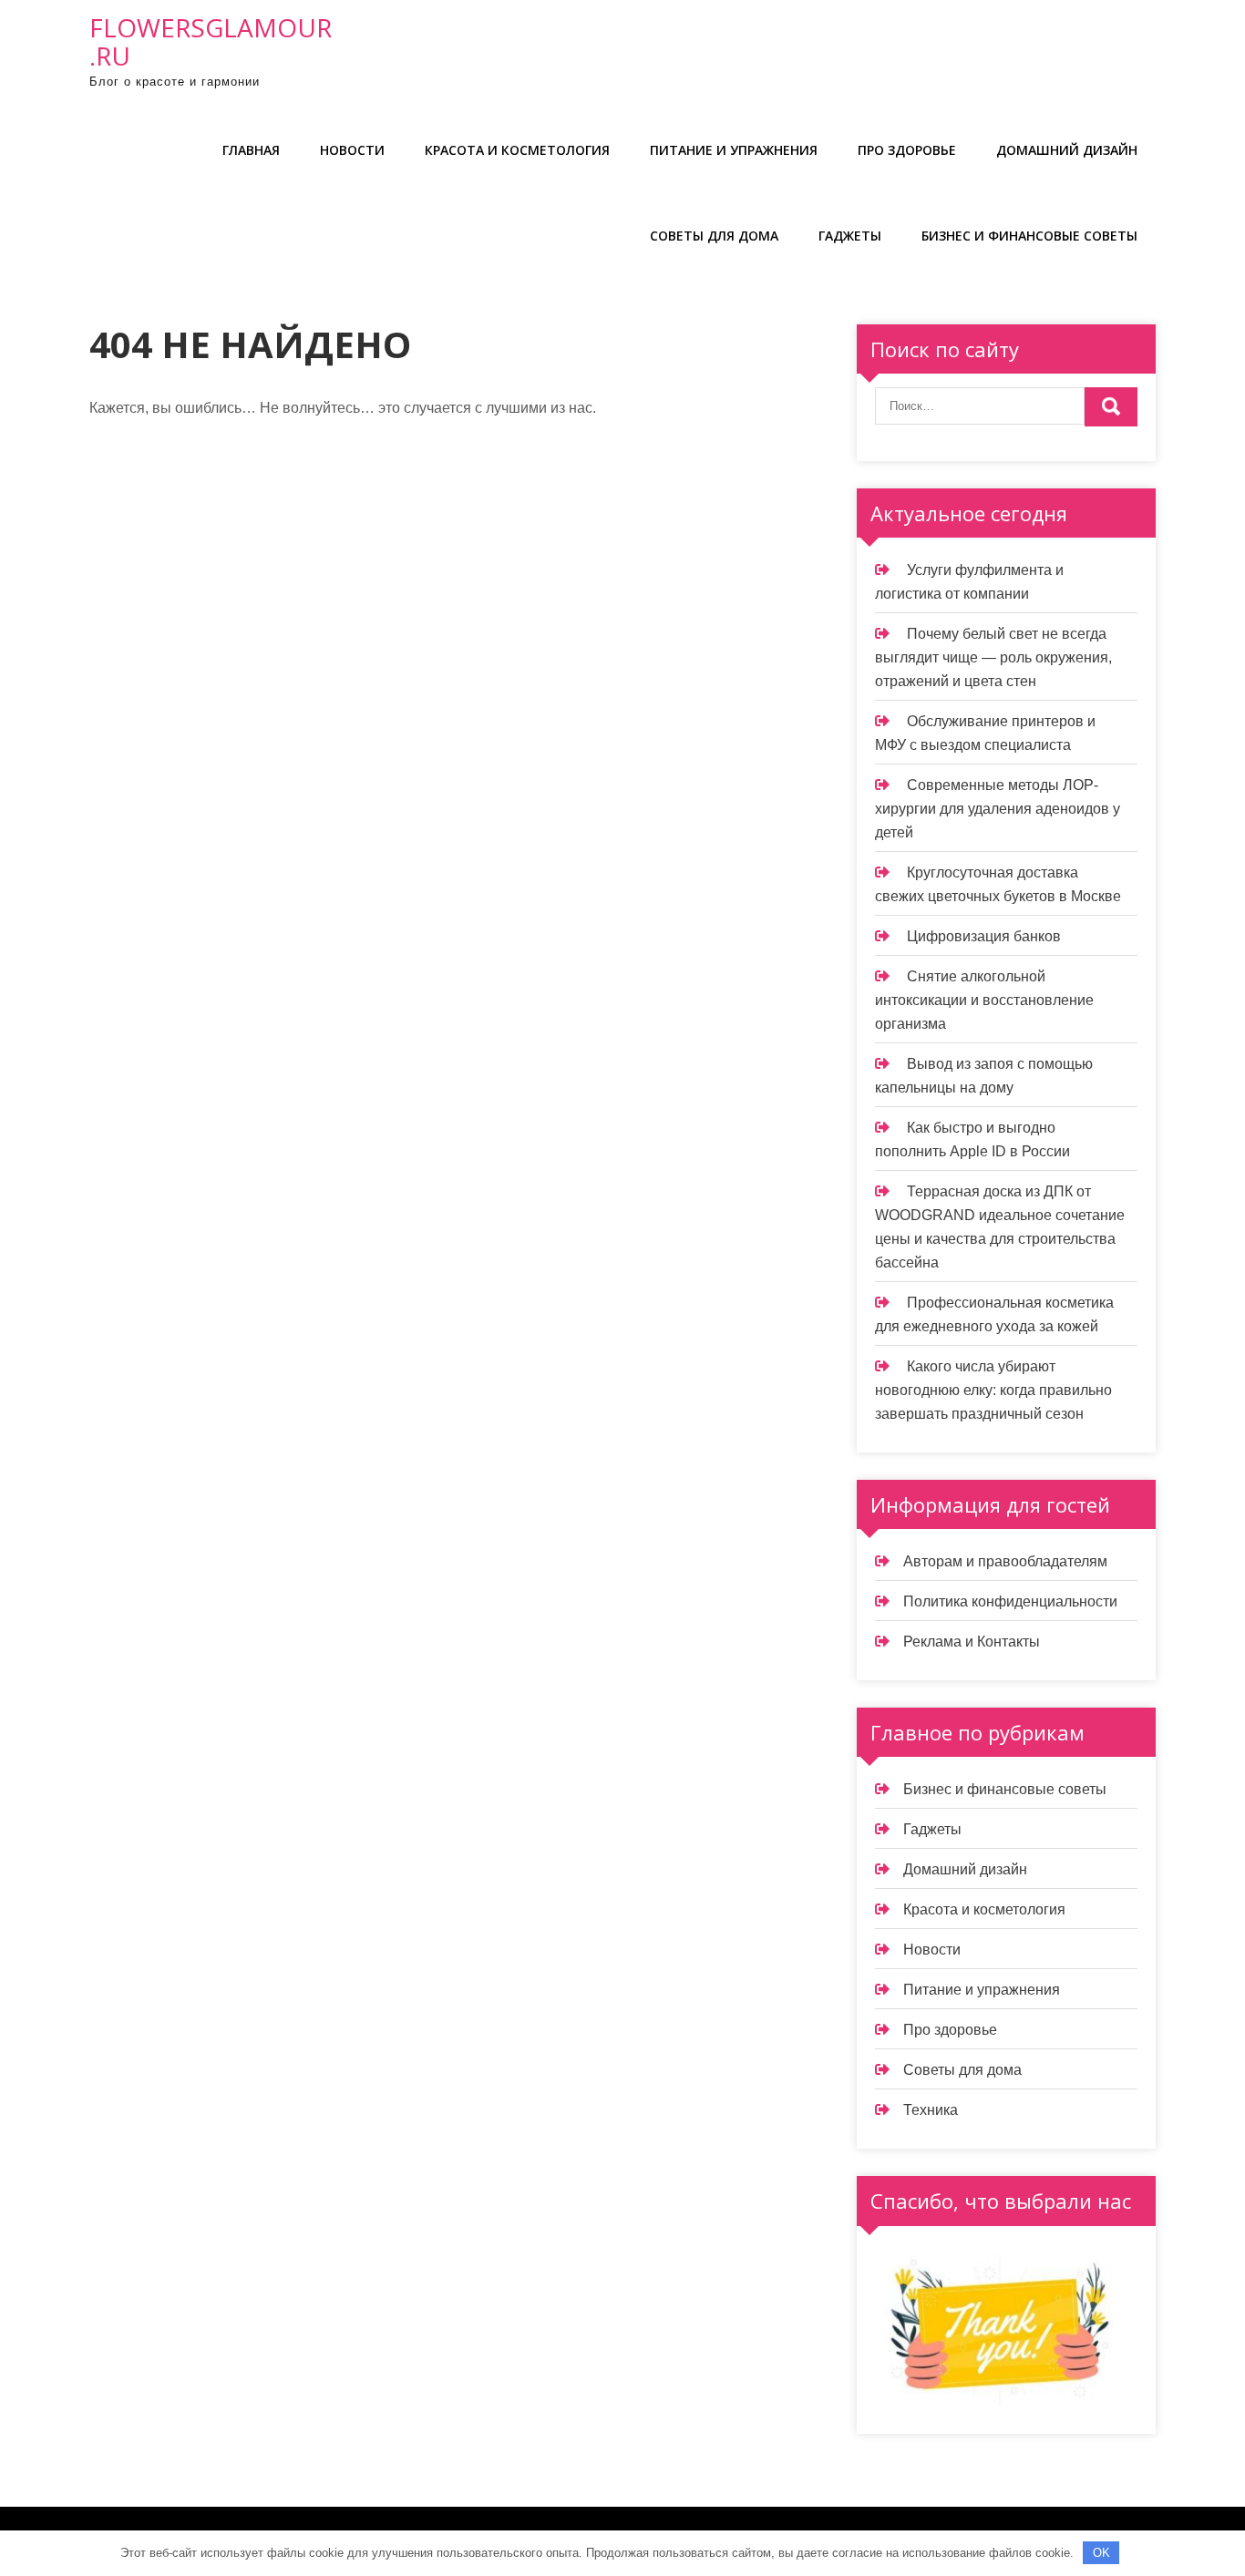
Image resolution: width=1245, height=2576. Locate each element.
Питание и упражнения (734, 150)
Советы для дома (714, 236)
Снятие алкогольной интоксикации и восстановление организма (984, 1000)
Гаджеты (850, 236)
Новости (352, 150)
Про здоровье (907, 150)
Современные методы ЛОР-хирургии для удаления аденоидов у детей (998, 809)
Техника (931, 2110)
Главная (251, 150)
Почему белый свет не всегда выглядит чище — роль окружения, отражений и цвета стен (993, 657)
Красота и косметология (517, 150)
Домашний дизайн (1067, 150)
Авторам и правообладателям (1005, 1561)
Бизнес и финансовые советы (1029, 236)
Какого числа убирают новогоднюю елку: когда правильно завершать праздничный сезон (993, 1390)
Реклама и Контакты (972, 1642)
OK (1101, 2553)
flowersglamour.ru (211, 41)
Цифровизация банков (984, 936)
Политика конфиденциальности (1010, 1601)
